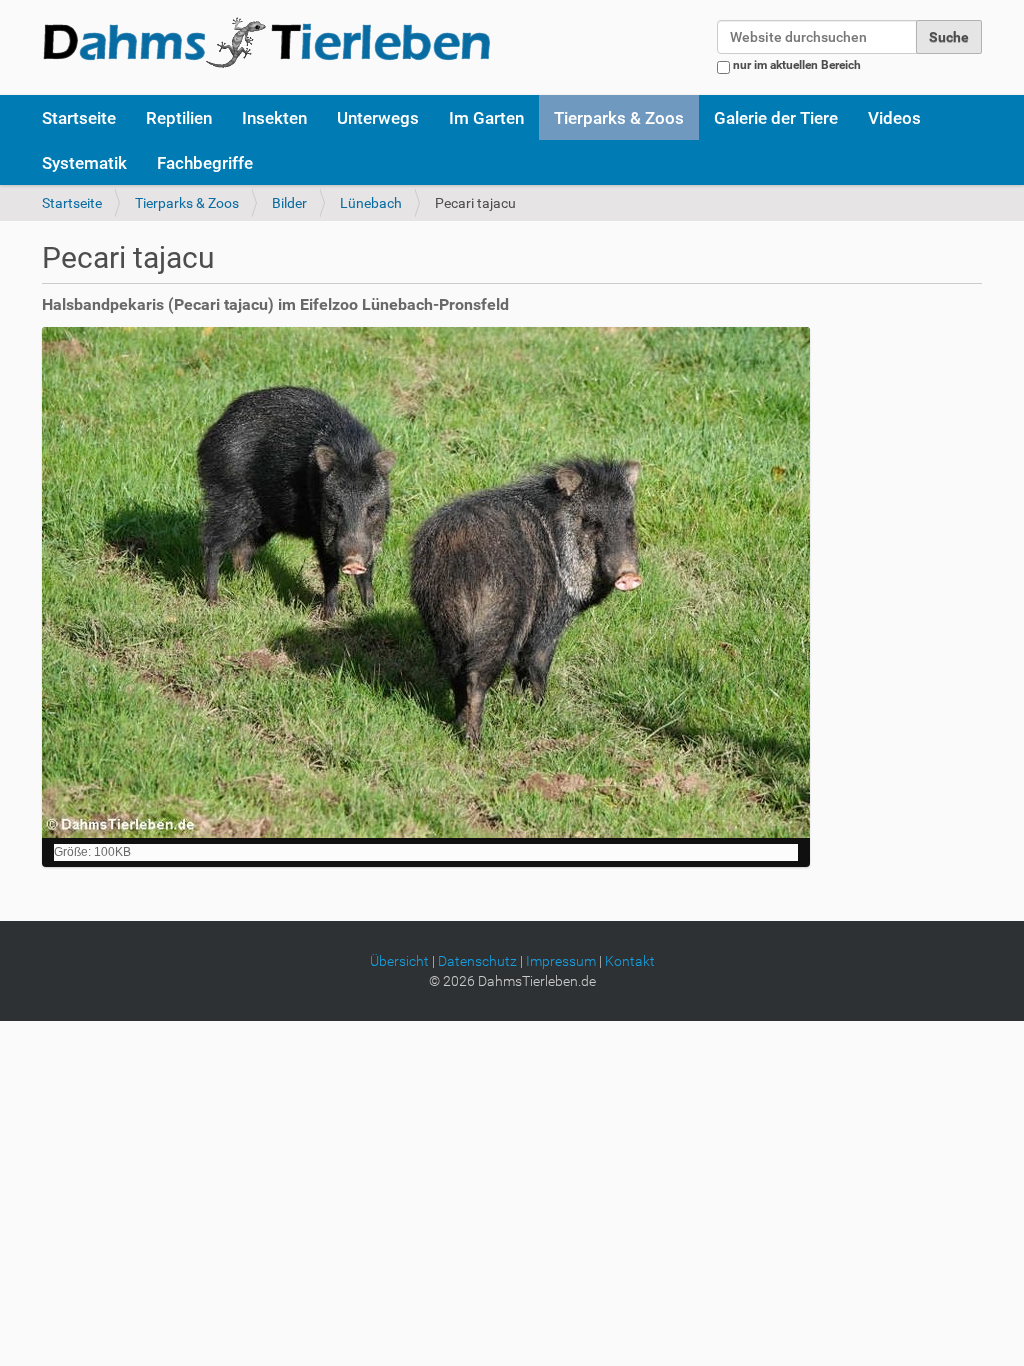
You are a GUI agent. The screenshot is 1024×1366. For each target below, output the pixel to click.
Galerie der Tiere (776, 118)
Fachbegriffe (205, 163)
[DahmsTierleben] (266, 42)
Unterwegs (378, 118)
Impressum (561, 961)
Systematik (84, 163)
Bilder (289, 203)
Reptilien (179, 118)
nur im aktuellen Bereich (797, 65)
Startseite (79, 118)
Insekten (274, 118)
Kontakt (630, 961)
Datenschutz (477, 961)
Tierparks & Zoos (619, 118)
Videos (894, 118)
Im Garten (486, 118)
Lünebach (371, 203)
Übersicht (399, 961)
